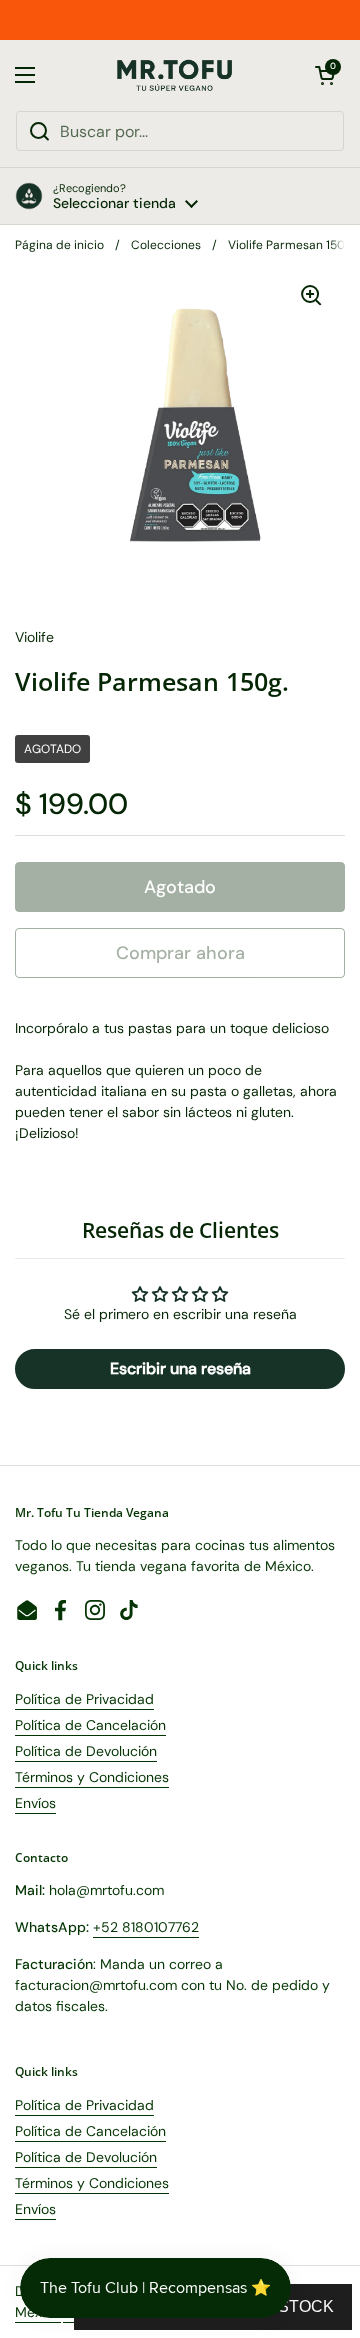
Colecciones (166, 245)
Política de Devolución (86, 1751)
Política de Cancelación (90, 1725)
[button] (325, 75)
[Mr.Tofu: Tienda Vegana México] (175, 75)
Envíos (35, 1803)
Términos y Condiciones (92, 1777)
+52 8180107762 (146, 1927)
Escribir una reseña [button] (180, 1368)
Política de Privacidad (84, 1699)
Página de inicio (59, 245)
